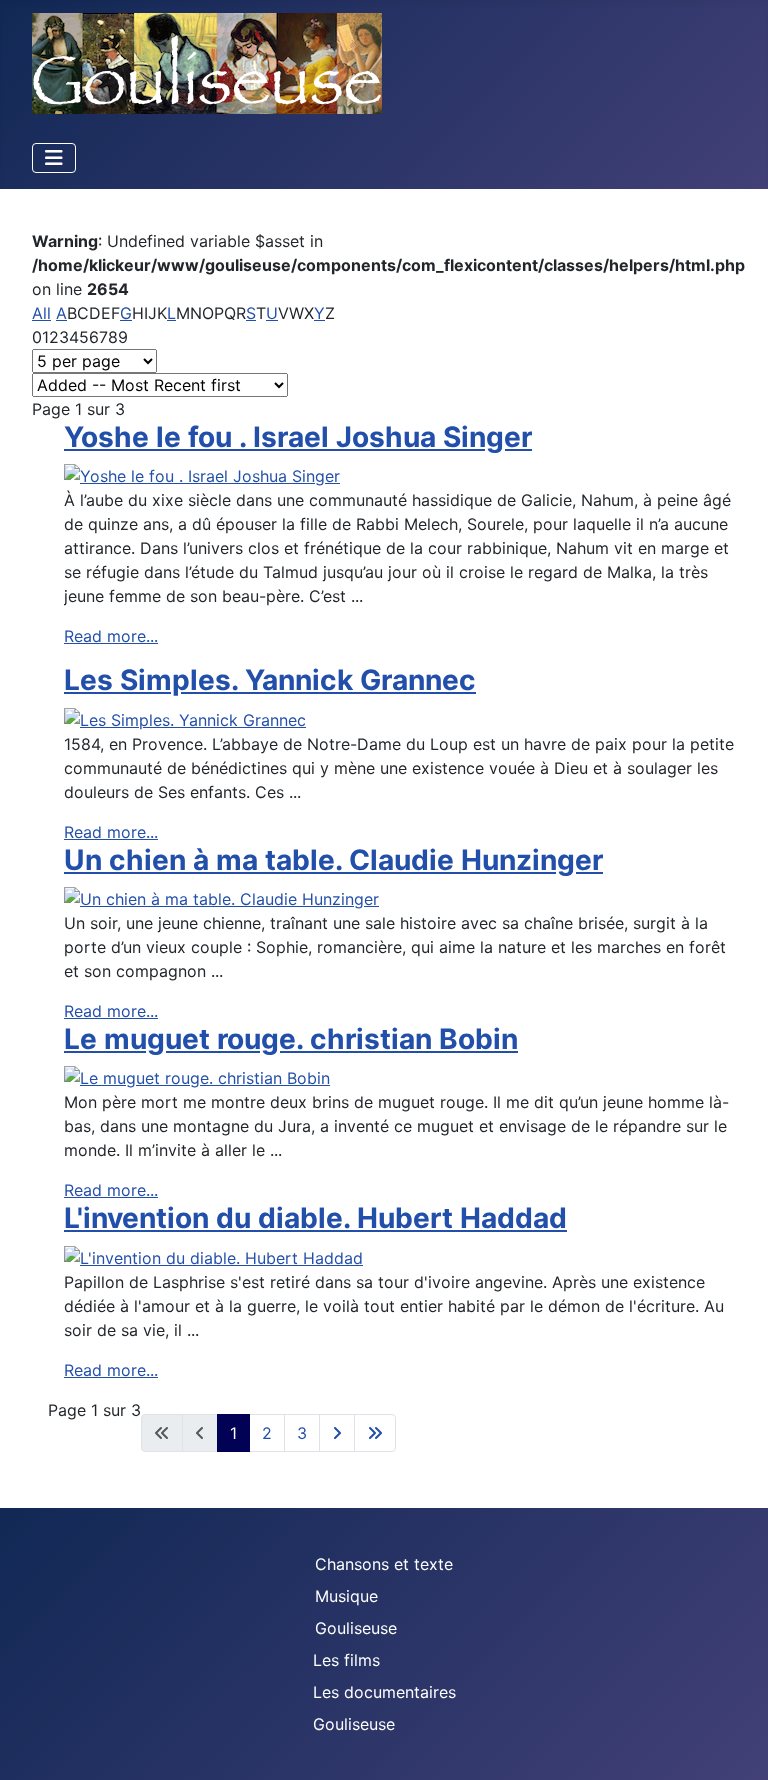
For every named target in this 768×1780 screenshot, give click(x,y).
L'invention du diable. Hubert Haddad (315, 1218)
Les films (346, 1660)
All (41, 313)
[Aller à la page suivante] (337, 1433)
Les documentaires (384, 1692)
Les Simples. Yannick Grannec (270, 680)
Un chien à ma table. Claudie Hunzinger (333, 860)
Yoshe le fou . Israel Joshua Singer (298, 437)
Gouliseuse (356, 1628)
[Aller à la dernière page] (375, 1433)
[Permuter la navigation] (54, 158)
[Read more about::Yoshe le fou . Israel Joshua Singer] (202, 475)
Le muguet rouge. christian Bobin (291, 1039)
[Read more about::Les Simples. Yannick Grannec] (185, 718)
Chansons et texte (384, 1564)
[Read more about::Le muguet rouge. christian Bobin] (197, 1077)
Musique (346, 1596)
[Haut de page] (733, 1743)
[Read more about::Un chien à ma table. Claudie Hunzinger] (221, 897)
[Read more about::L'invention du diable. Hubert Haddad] (213, 1256)
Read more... (111, 636)
